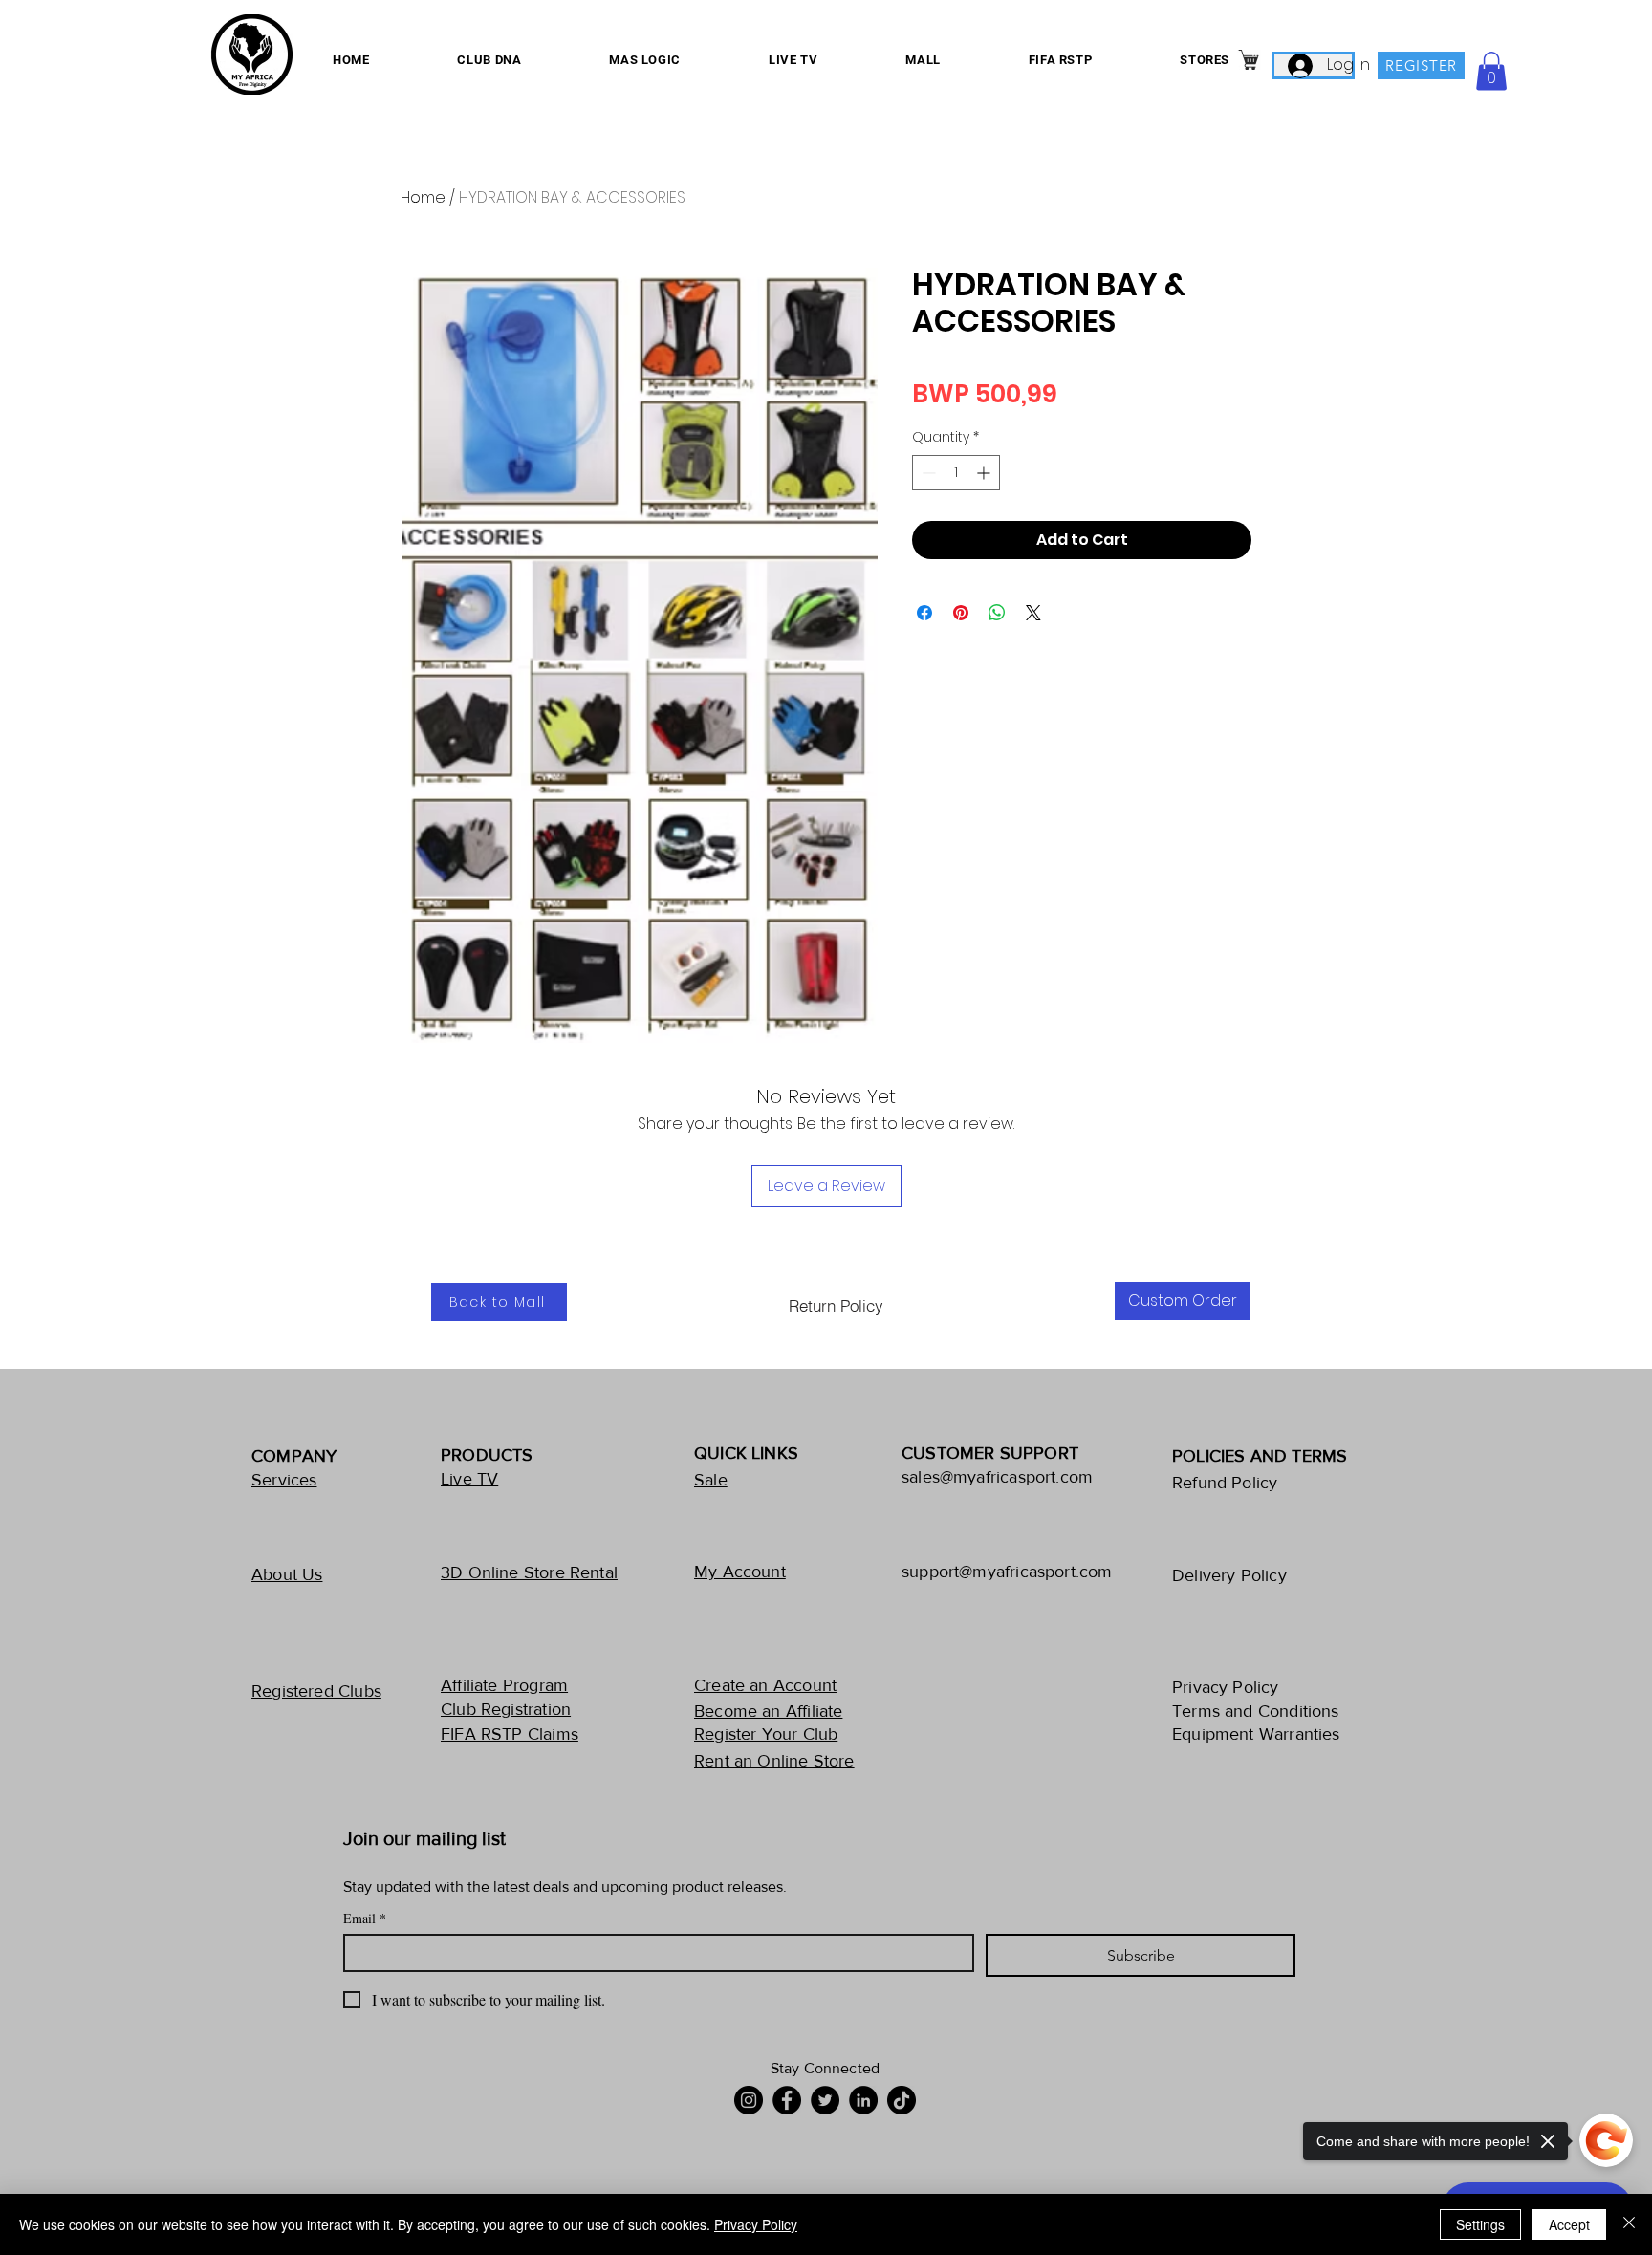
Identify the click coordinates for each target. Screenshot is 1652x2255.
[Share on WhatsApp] (997, 613)
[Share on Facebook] (924, 613)
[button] (1491, 71)
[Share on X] (1033, 613)
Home (423, 197)
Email (365, 1918)
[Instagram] (749, 2100)
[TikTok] (902, 2100)
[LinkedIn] (863, 2100)
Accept (1569, 2224)
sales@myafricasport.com (997, 1477)
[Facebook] (787, 2100)
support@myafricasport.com (1007, 1572)
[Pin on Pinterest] (961, 613)
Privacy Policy (756, 2224)
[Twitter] (825, 2100)
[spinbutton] (956, 473)
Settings (1480, 2224)
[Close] (1629, 2224)
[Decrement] (927, 473)
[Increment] (985, 473)
